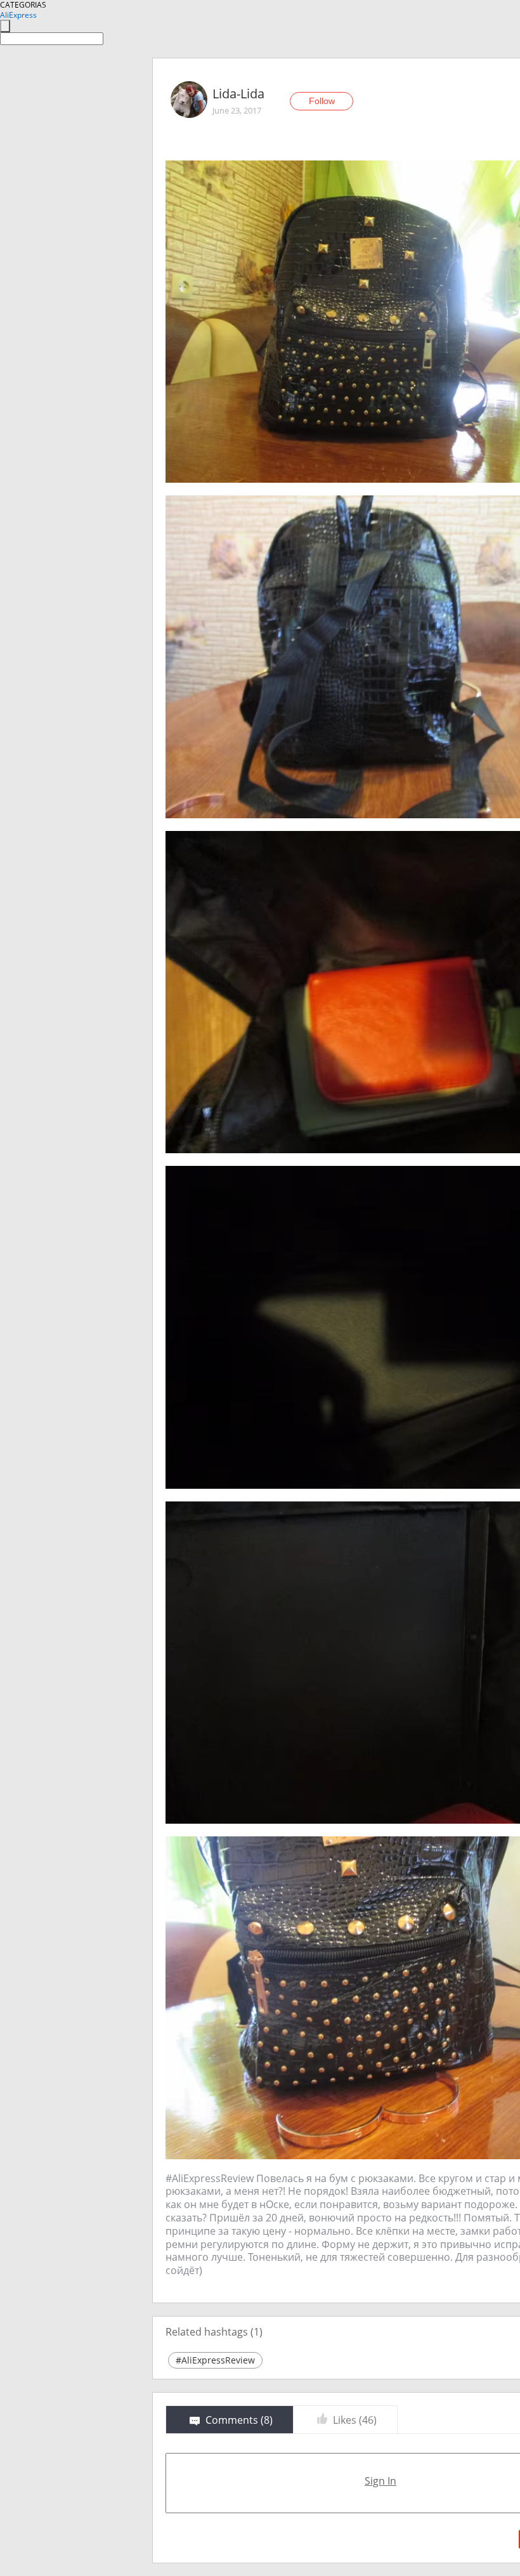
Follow (322, 101)
